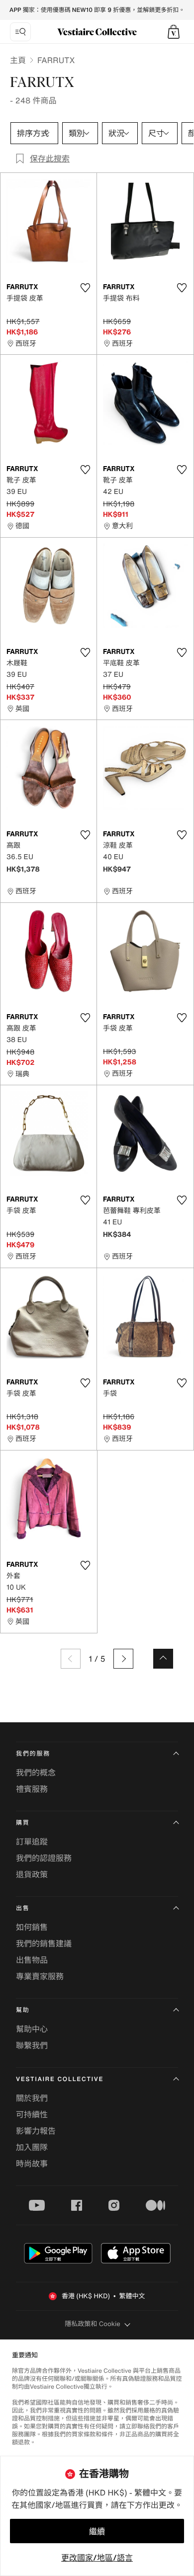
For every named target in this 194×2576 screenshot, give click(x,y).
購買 (23, 1823)
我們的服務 (33, 1754)
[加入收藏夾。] (85, 288)
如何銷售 (32, 1927)
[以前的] (71, 1659)
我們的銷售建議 (44, 1943)
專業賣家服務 (40, 1976)
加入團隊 (32, 2147)
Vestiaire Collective (60, 2079)
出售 (23, 1908)
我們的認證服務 (44, 1858)
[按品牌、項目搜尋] (20, 32)
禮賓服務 (32, 1789)
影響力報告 (36, 2131)
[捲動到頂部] (163, 1659)
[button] (174, 32)
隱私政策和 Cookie (93, 2324)
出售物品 (32, 1960)
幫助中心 (32, 2029)
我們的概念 (36, 1772)
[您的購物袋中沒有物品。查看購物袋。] (174, 32)
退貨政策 (32, 1874)
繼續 (97, 2531)
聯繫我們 (32, 2045)
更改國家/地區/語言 (97, 2558)
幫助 (23, 2010)
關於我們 (32, 2098)
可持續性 (32, 2114)
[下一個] (123, 1659)
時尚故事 (32, 2164)
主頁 (18, 60)
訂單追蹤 (32, 1842)
